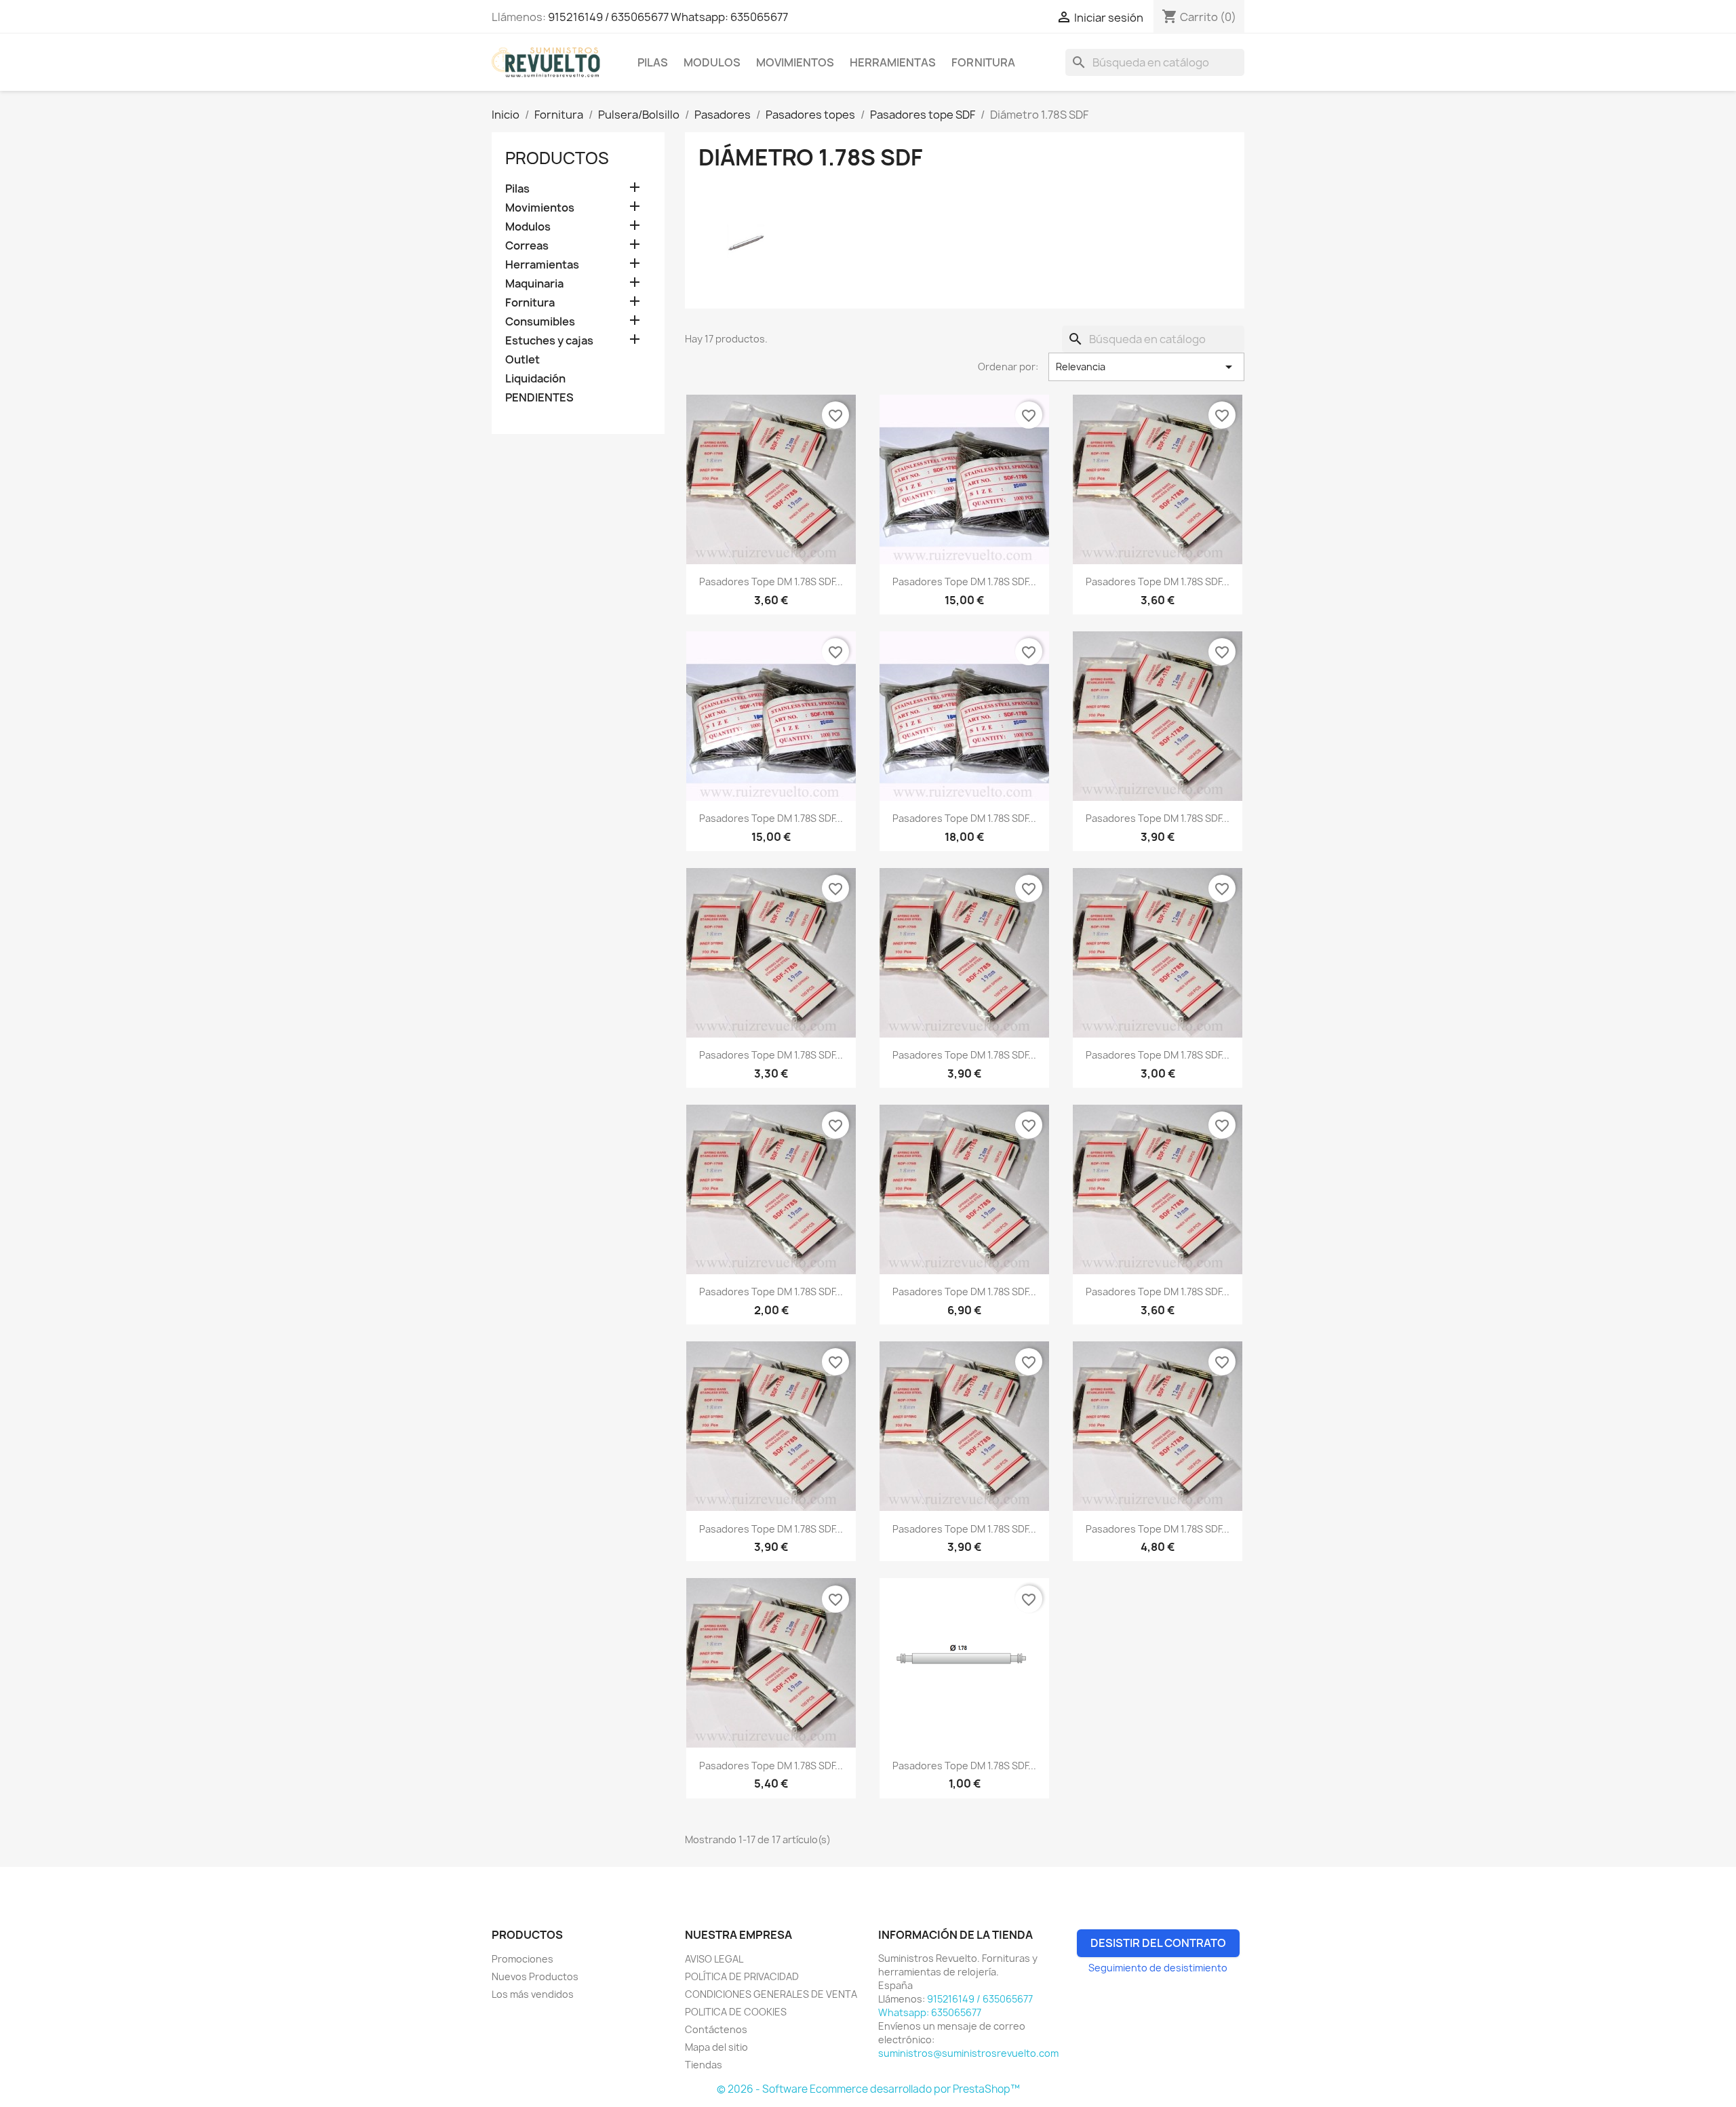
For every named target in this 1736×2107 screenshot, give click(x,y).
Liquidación (535, 379)
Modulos (712, 62)
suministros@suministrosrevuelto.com (968, 2053)
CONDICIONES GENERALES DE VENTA (771, 1994)
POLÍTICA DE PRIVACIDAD (742, 1976)
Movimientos (795, 62)
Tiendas (704, 2065)
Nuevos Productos (535, 1976)
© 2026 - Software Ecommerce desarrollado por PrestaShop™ (868, 2089)
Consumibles (540, 322)
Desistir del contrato (1158, 1943)
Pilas (653, 62)
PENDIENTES (539, 398)
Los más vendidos (533, 1994)
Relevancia (1146, 367)
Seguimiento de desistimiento (1158, 1968)
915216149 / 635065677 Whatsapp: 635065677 (668, 17)
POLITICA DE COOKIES (736, 2012)
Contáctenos (716, 2029)
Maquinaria (534, 284)
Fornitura (983, 62)
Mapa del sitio (716, 2047)
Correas (527, 246)
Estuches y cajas (549, 341)
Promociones (522, 1959)
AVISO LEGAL (714, 1959)
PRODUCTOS (557, 158)
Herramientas (893, 62)
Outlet (522, 360)
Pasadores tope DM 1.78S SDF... (771, 582)
